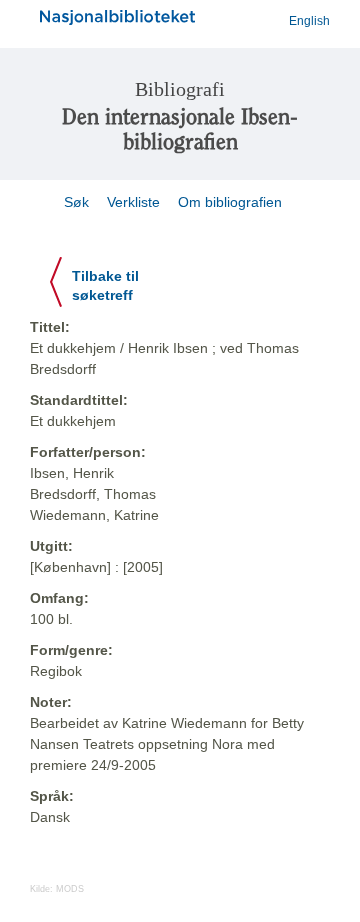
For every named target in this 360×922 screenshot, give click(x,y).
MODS (70, 889)
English (309, 21)
